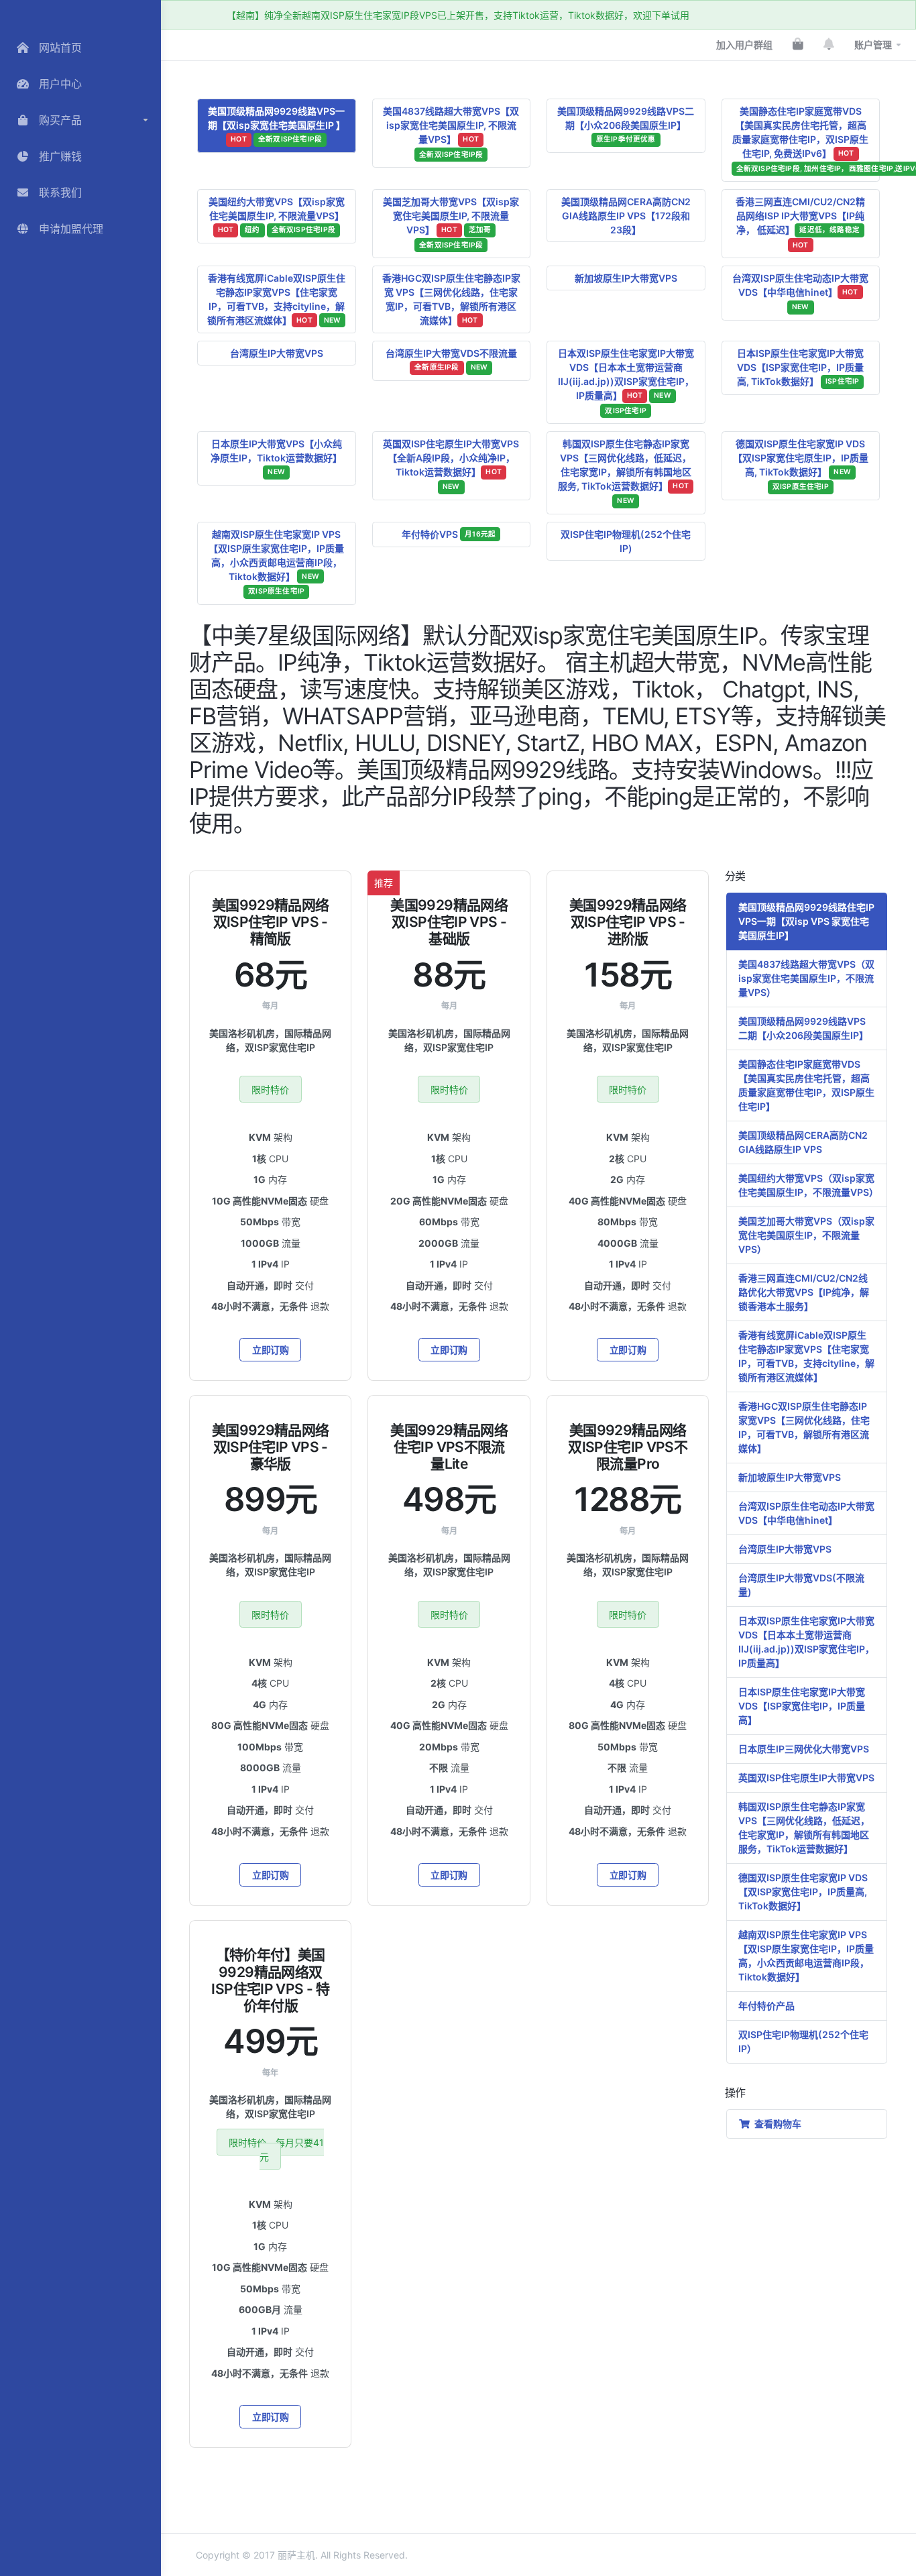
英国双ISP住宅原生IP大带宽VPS (806, 1778)
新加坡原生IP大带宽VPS (626, 278)
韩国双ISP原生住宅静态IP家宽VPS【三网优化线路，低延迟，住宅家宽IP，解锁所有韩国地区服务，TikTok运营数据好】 (804, 1828)
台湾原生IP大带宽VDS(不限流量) (801, 1585)
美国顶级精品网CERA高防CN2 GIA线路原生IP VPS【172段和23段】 (626, 216)
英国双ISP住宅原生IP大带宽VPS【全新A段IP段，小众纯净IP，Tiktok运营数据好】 (451, 465)
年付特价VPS (449, 534)
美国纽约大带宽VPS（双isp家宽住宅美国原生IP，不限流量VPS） (808, 1185)
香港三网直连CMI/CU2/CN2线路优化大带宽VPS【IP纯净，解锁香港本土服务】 (804, 1292)
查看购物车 (776, 2124)
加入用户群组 (744, 45)
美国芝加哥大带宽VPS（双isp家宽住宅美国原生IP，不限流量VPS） (806, 1235)
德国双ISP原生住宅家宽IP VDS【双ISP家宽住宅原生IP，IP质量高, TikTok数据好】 (801, 465)
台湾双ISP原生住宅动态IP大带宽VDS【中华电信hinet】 (800, 292)
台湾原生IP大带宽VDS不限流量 (451, 359)
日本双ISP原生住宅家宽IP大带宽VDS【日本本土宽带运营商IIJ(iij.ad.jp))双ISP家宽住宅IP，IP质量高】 (626, 381)
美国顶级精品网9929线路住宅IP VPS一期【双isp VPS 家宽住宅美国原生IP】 (806, 921)
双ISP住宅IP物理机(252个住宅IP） (803, 2041)
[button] (80, 120)
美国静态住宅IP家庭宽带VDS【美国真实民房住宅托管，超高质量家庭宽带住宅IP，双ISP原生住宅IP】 (806, 1085)
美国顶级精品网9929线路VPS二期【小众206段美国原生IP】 (626, 124)
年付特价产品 (766, 2006)
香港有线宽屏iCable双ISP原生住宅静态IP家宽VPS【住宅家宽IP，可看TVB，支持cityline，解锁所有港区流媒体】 (276, 299)
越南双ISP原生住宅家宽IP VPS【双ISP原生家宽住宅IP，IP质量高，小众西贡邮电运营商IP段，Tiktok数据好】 (276, 562)
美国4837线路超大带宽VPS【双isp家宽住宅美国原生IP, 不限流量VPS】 (451, 132)
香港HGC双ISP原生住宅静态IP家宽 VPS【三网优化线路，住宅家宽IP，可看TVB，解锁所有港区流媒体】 (451, 299)
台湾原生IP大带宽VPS (277, 353)
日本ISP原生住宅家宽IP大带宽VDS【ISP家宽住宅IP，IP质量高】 (802, 1706)
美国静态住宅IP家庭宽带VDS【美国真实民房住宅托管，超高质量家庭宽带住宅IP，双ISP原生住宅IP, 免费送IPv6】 (806, 139)
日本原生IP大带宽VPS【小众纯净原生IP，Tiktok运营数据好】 (276, 457)
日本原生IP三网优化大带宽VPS (804, 1749)
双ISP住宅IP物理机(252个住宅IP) (626, 541)
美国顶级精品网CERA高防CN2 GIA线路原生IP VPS (803, 1142)
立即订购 (271, 1350)
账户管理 (873, 45)
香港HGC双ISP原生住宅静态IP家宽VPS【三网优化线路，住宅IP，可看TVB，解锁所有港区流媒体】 (804, 1427)
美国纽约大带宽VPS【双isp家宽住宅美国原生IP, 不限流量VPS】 (277, 215)
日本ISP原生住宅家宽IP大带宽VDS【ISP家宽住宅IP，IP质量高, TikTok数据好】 (800, 367)
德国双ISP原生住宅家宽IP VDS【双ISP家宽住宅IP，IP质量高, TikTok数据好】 (803, 1892)
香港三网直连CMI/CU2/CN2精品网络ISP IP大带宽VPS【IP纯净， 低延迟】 (800, 223)
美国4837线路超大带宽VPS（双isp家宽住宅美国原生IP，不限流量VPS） (806, 978)
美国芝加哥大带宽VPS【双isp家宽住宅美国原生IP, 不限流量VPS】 (451, 223)
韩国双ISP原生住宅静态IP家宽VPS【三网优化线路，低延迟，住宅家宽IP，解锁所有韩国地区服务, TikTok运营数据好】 (625, 472)
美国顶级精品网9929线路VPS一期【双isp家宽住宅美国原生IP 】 (277, 124)
